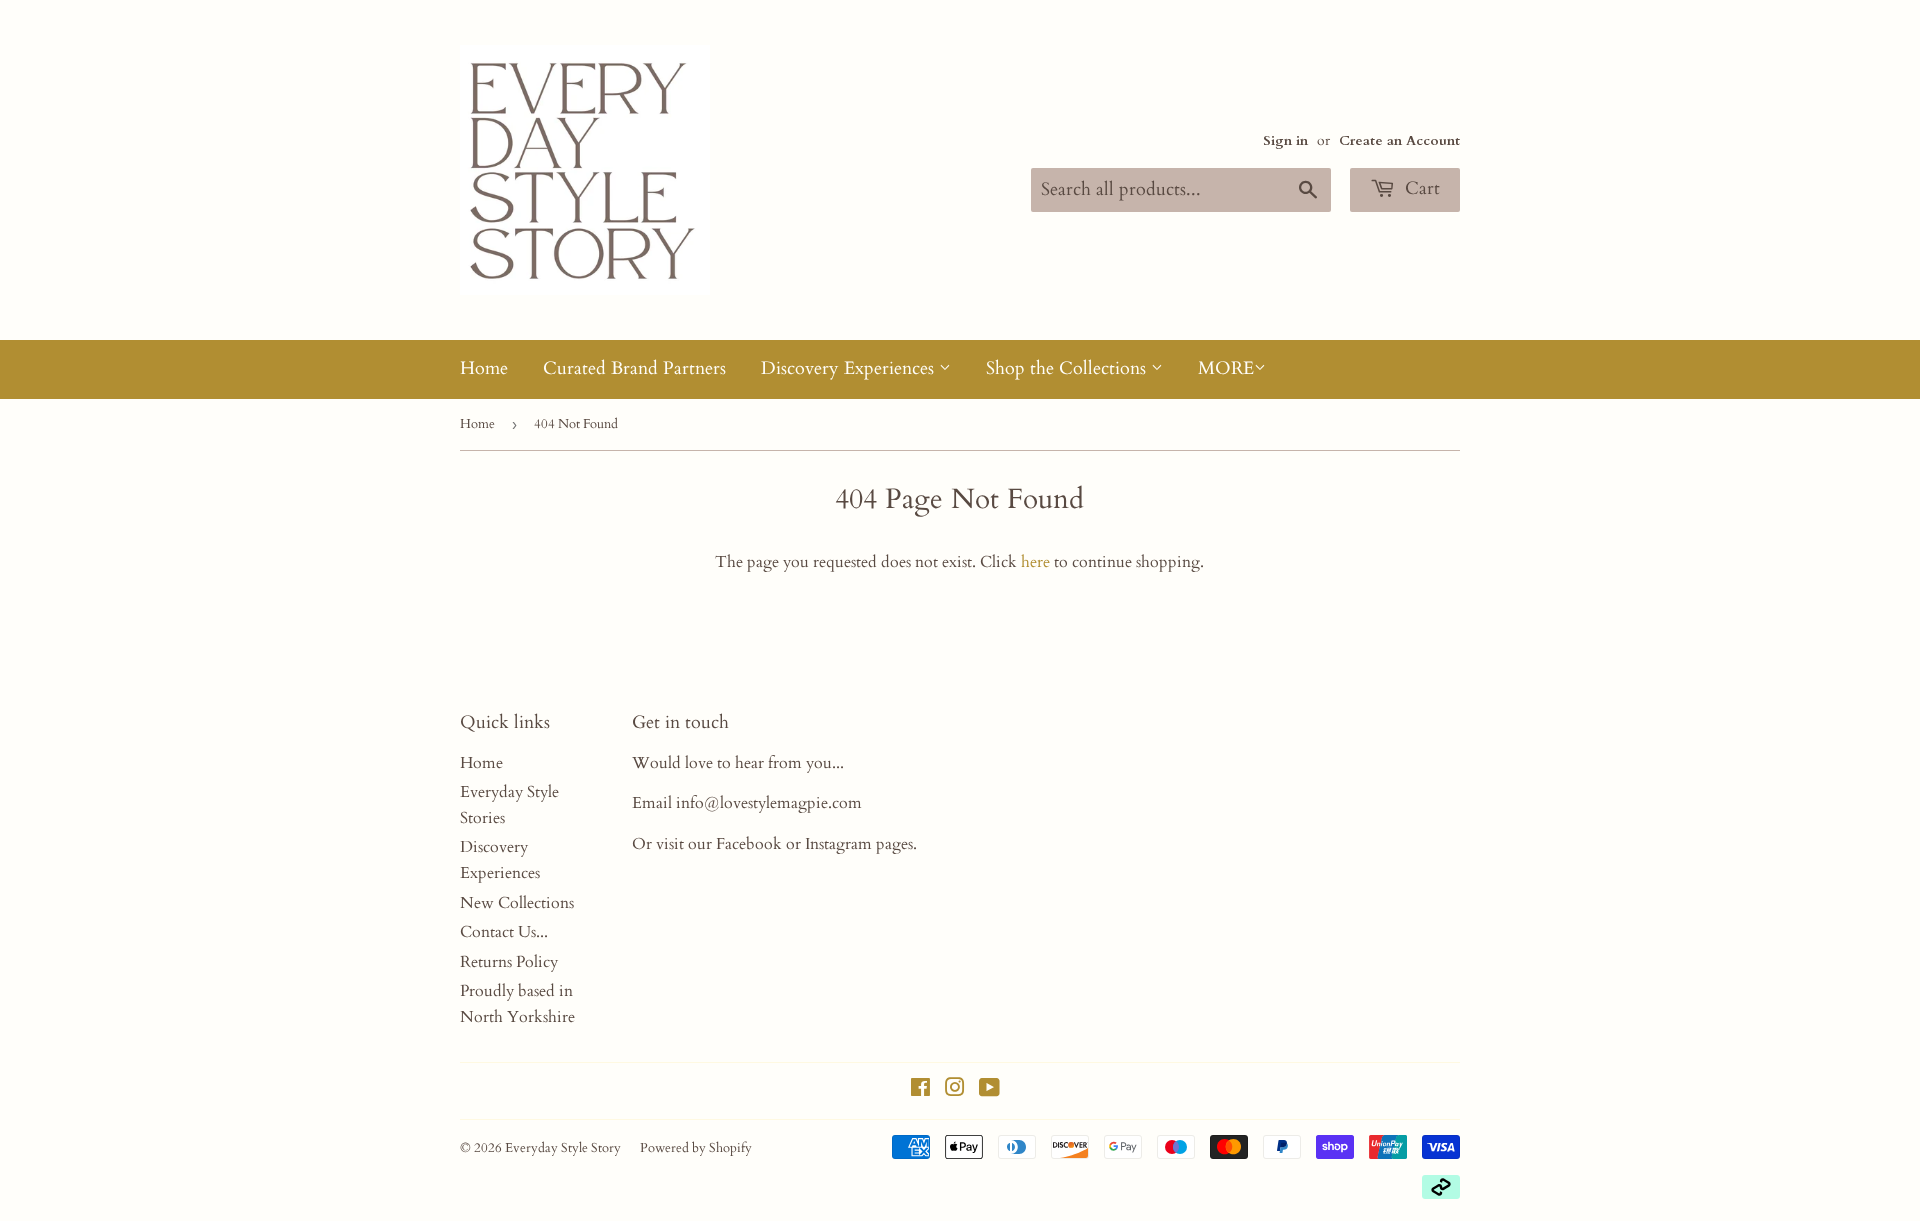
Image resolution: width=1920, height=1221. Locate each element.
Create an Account (1399, 141)
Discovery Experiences (850, 368)
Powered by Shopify (696, 1148)
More (1226, 368)
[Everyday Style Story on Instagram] (955, 1090)
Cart (1420, 188)
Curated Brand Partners (634, 368)
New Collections (517, 903)
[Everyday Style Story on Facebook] (920, 1090)
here (1035, 562)
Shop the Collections (1068, 368)
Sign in (1285, 141)
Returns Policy (509, 962)
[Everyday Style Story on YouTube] (989, 1090)
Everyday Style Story (563, 1148)
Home (484, 368)
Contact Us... (504, 932)
